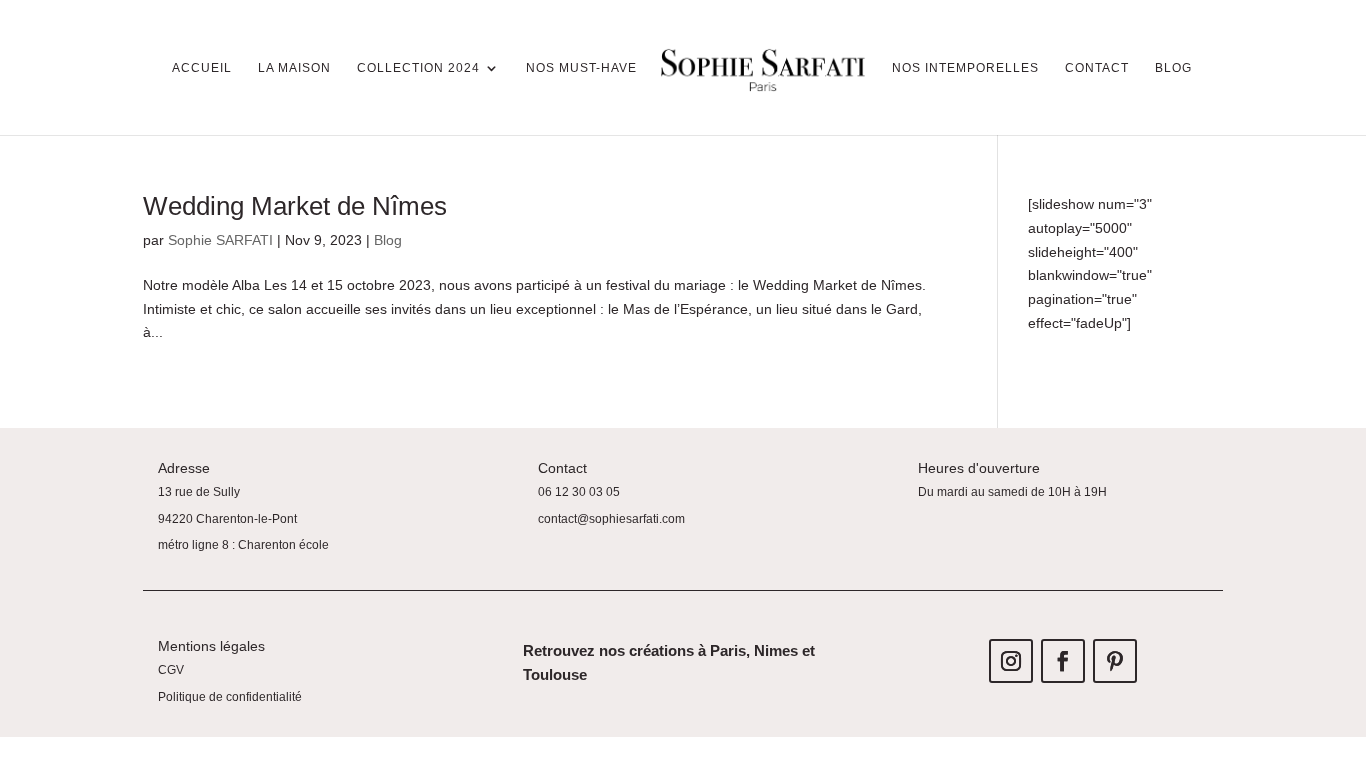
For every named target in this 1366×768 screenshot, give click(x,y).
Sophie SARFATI (220, 240)
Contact (1097, 68)
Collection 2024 (418, 68)
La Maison (294, 68)
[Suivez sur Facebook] (1063, 661)
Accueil (202, 68)
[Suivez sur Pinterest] (1115, 661)
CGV (171, 670)
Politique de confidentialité (230, 697)
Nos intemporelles (965, 68)
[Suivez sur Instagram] (1011, 661)
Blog (1173, 68)
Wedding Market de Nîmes (295, 206)
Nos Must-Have (581, 68)
